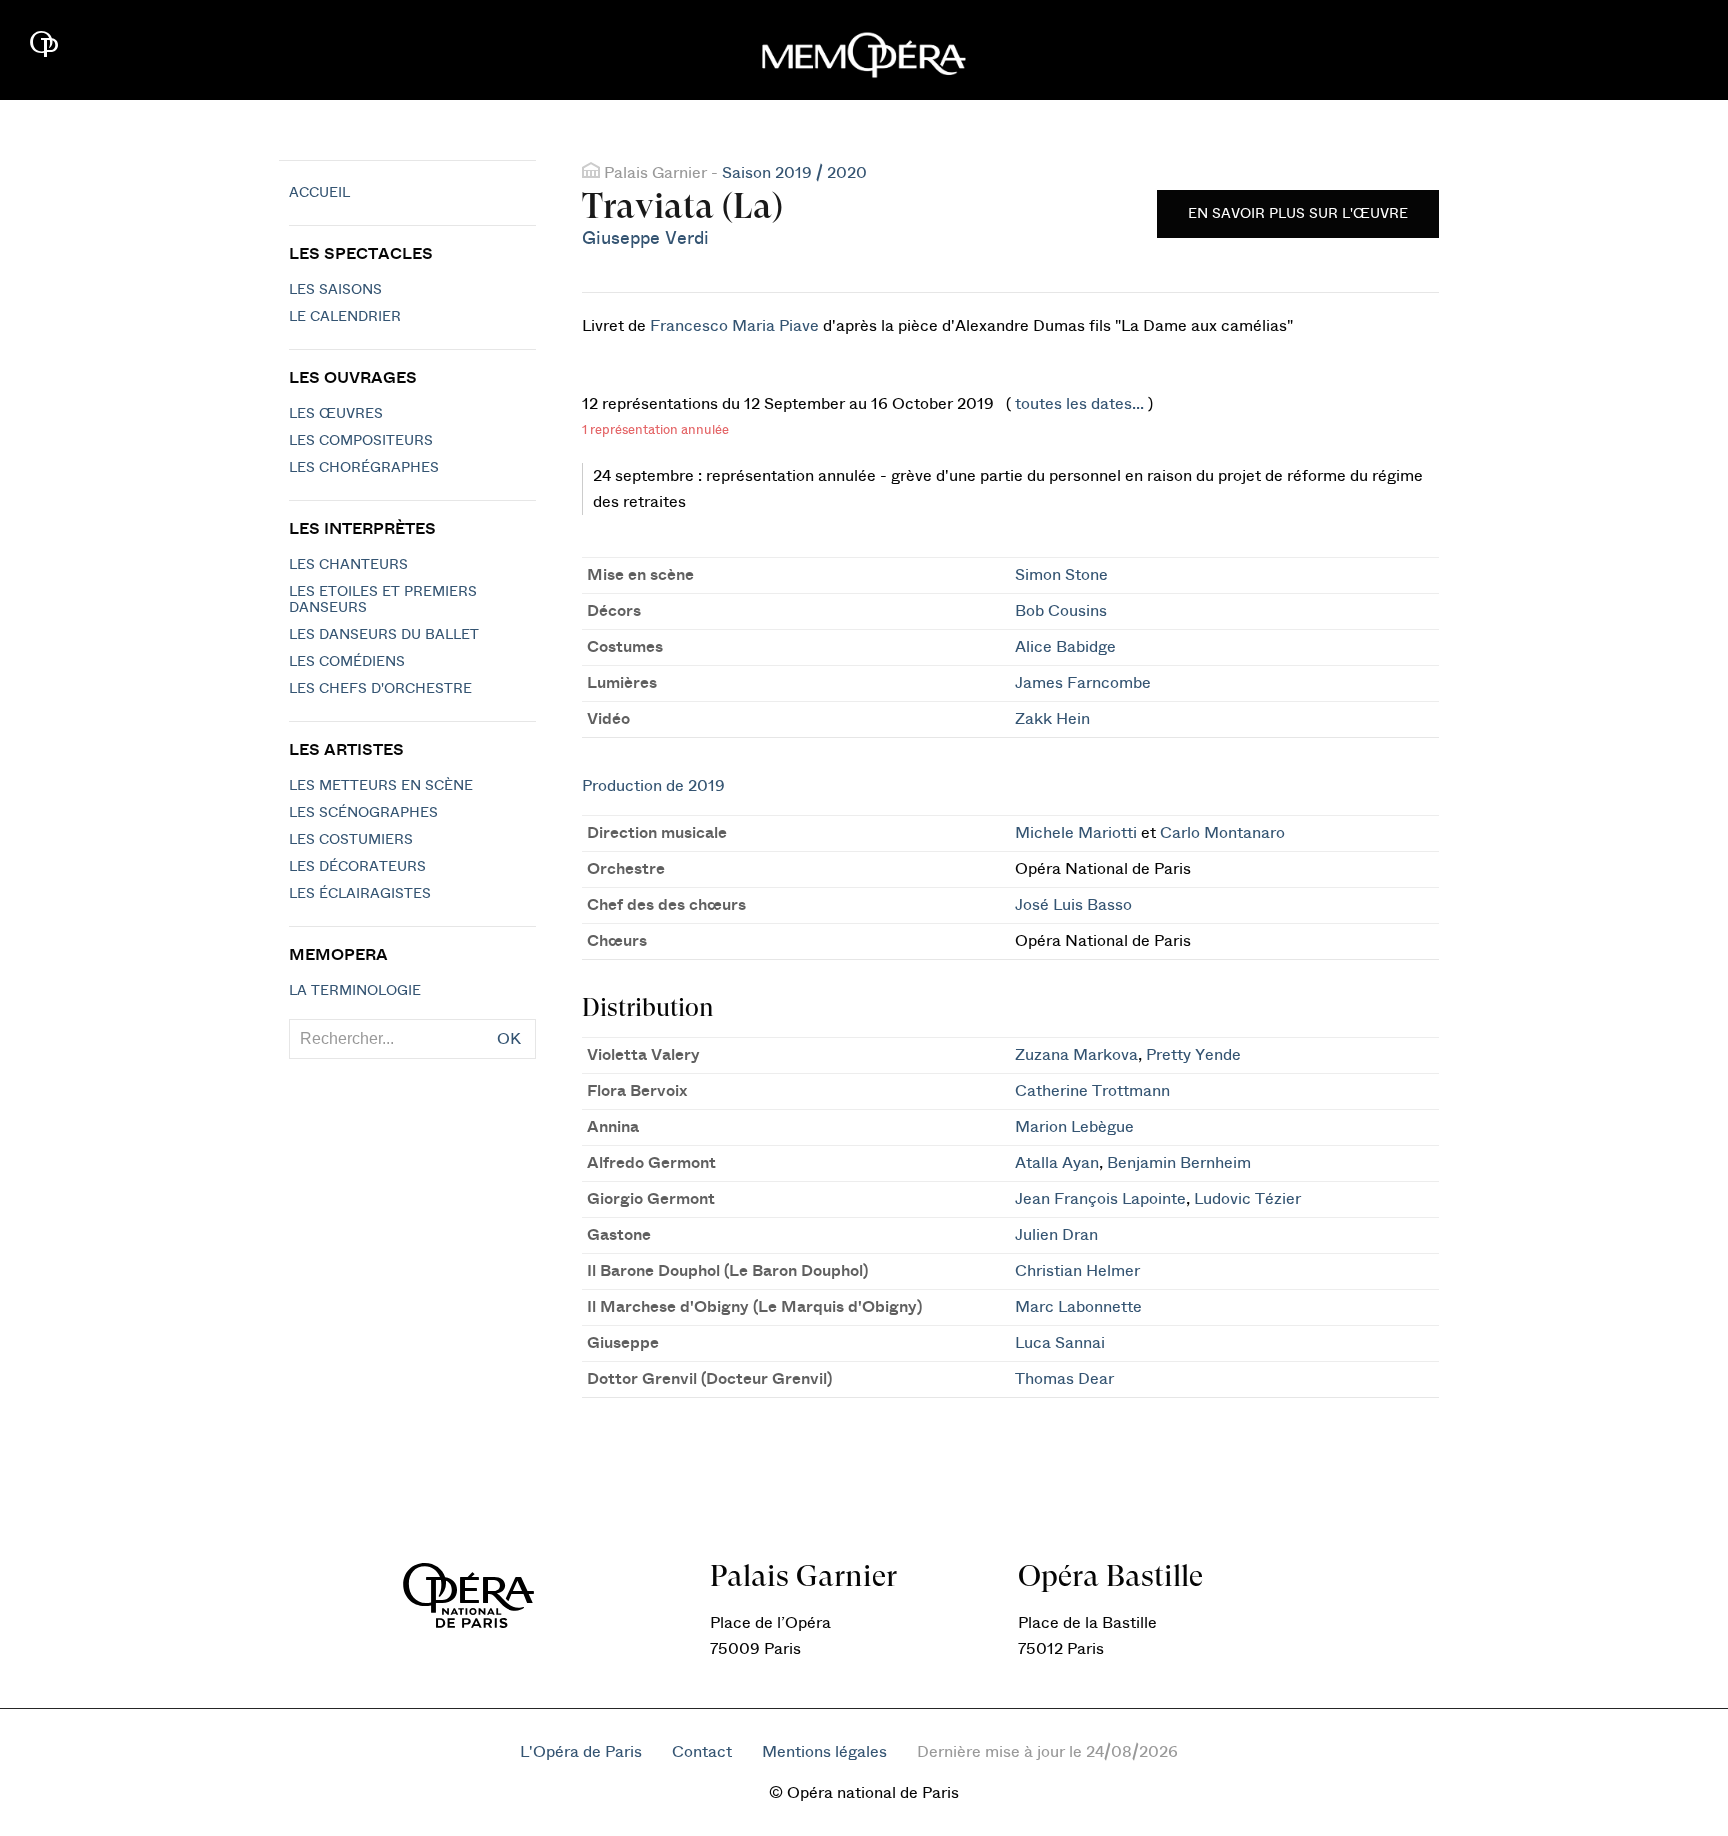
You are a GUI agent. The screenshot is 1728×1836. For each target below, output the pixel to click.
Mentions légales (824, 1752)
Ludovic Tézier (1247, 1199)
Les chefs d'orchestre (380, 689)
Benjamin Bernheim (1179, 1163)
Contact (702, 1752)
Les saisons (335, 290)
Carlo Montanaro (1222, 833)
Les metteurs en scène (381, 786)
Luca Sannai (1060, 1343)
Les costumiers (351, 840)
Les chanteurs (348, 565)
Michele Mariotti (1076, 833)
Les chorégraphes (364, 468)
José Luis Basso (1073, 905)
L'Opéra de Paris (581, 1752)
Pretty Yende (1193, 1055)
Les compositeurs (361, 441)
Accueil (319, 193)
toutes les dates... (1079, 404)
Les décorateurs (357, 867)
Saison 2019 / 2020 (794, 173)
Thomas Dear (1064, 1379)
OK (509, 1039)
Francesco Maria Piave (734, 326)
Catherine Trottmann (1092, 1091)
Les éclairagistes (360, 894)
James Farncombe (1083, 683)
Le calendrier (345, 317)
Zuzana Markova (1076, 1055)
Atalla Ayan (1057, 1163)
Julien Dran (1056, 1235)
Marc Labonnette (1078, 1307)
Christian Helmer (1077, 1271)
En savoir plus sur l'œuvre (1298, 214)
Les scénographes (363, 813)
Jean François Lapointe (1100, 1199)
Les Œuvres (336, 414)
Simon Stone (1061, 575)
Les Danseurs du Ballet (384, 635)
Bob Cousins (1061, 611)
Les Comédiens (347, 662)
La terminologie (355, 991)
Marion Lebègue (1074, 1127)
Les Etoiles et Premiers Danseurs (383, 600)
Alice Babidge (1065, 647)
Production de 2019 (653, 786)
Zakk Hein (1052, 719)
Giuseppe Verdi (645, 238)
